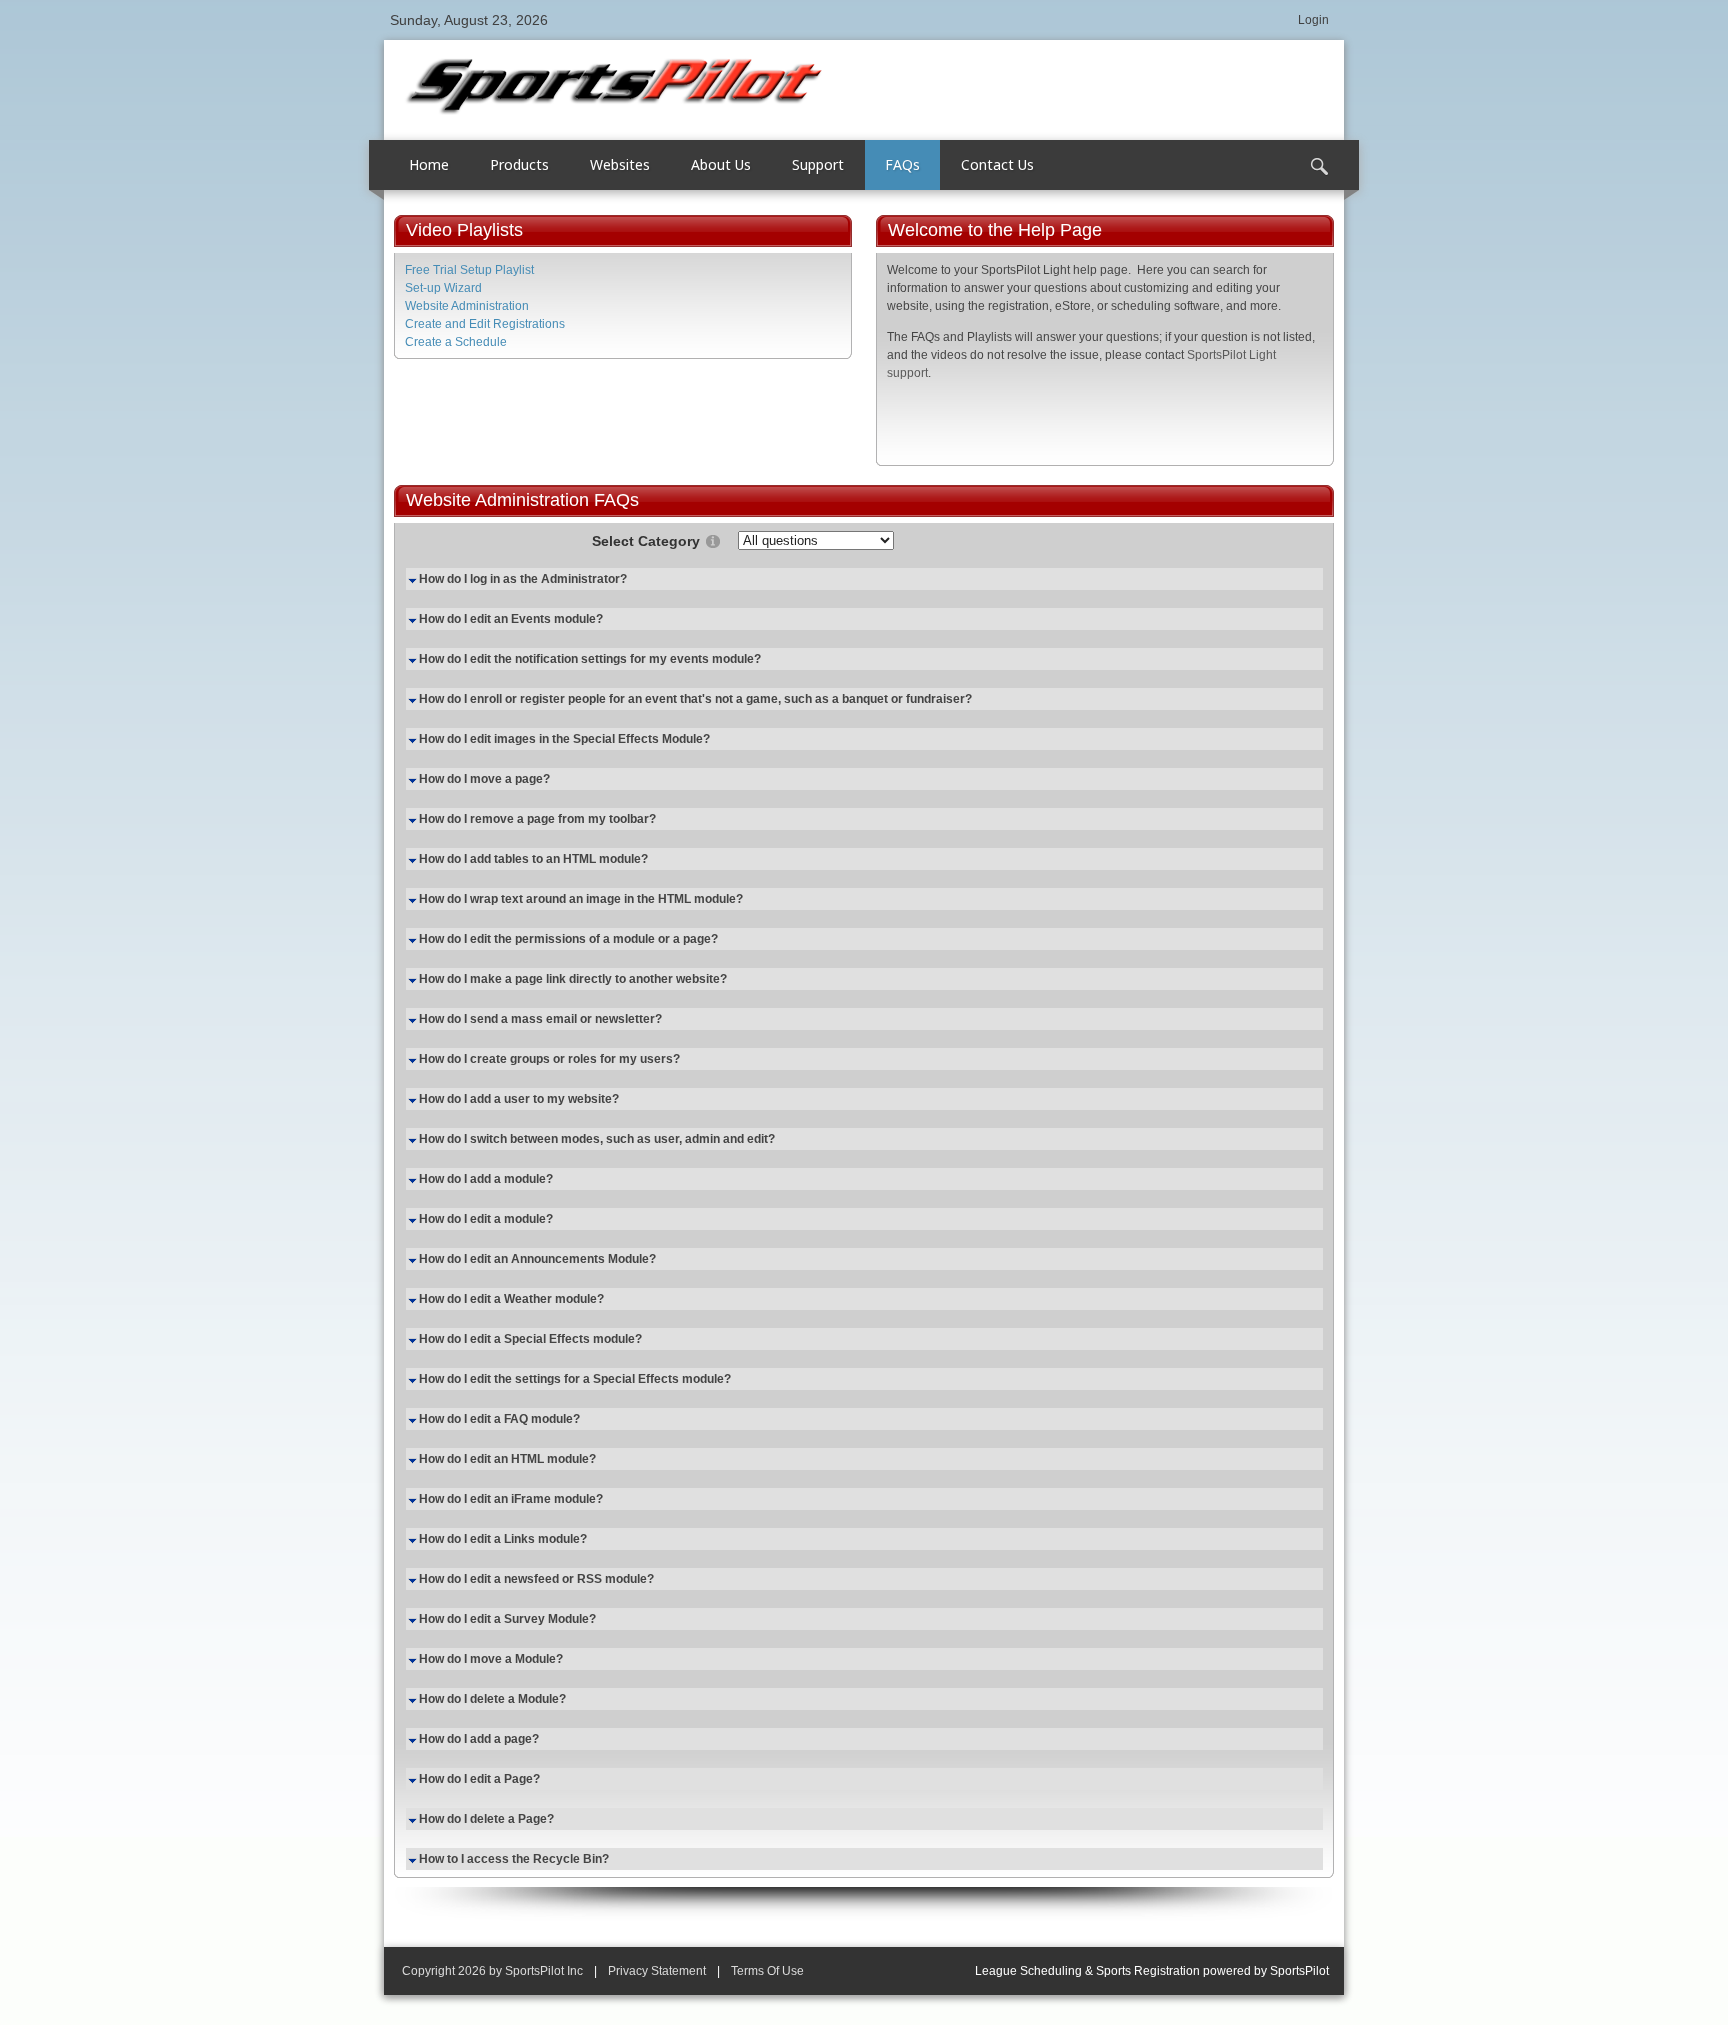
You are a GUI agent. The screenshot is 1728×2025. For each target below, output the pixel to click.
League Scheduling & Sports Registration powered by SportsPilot (1152, 1971)
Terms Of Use (767, 1971)
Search (1319, 167)
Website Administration (467, 306)
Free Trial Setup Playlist (469, 270)
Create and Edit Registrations (485, 324)
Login (1313, 20)
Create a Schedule (456, 342)
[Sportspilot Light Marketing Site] (613, 84)
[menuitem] (520, 165)
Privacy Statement (657, 1971)
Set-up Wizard (443, 288)
